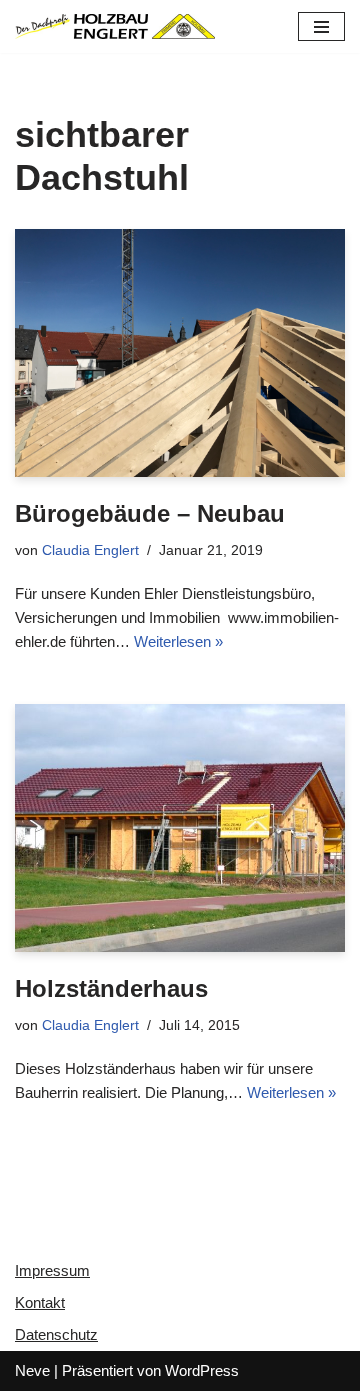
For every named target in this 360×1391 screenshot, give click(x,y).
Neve (32, 1370)
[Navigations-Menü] (321, 26)
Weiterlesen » (178, 641)
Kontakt (40, 1302)
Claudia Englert (90, 550)
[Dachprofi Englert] (115, 26)
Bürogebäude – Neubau (150, 513)
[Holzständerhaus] (180, 828)
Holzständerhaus (111, 988)
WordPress (202, 1370)
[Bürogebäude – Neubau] (180, 353)
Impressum (52, 1270)
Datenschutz (56, 1334)
